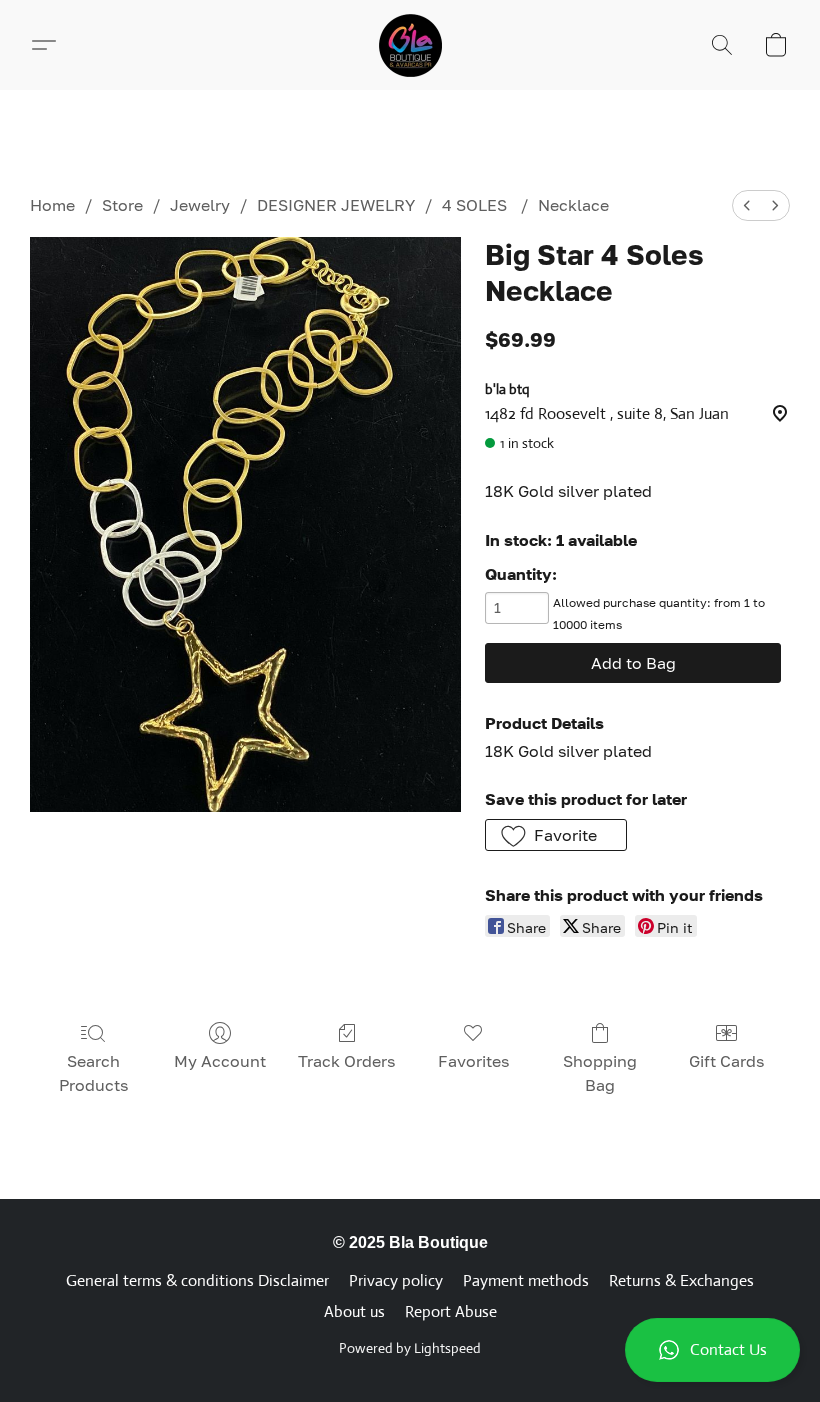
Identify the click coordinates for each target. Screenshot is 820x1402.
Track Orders (346, 1061)
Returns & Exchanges (681, 1280)
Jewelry (200, 205)
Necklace (573, 205)
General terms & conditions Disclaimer (197, 1280)
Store (122, 205)
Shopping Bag (600, 1073)
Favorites (473, 1061)
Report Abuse (451, 1311)
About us (354, 1311)
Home (52, 205)
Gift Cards (726, 1061)
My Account (220, 1061)
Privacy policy (396, 1280)
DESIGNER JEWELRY (336, 205)
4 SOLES (476, 205)
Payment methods (526, 1280)
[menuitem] (747, 205)
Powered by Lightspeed (410, 1348)
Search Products (93, 1073)
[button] (712, 1350)
